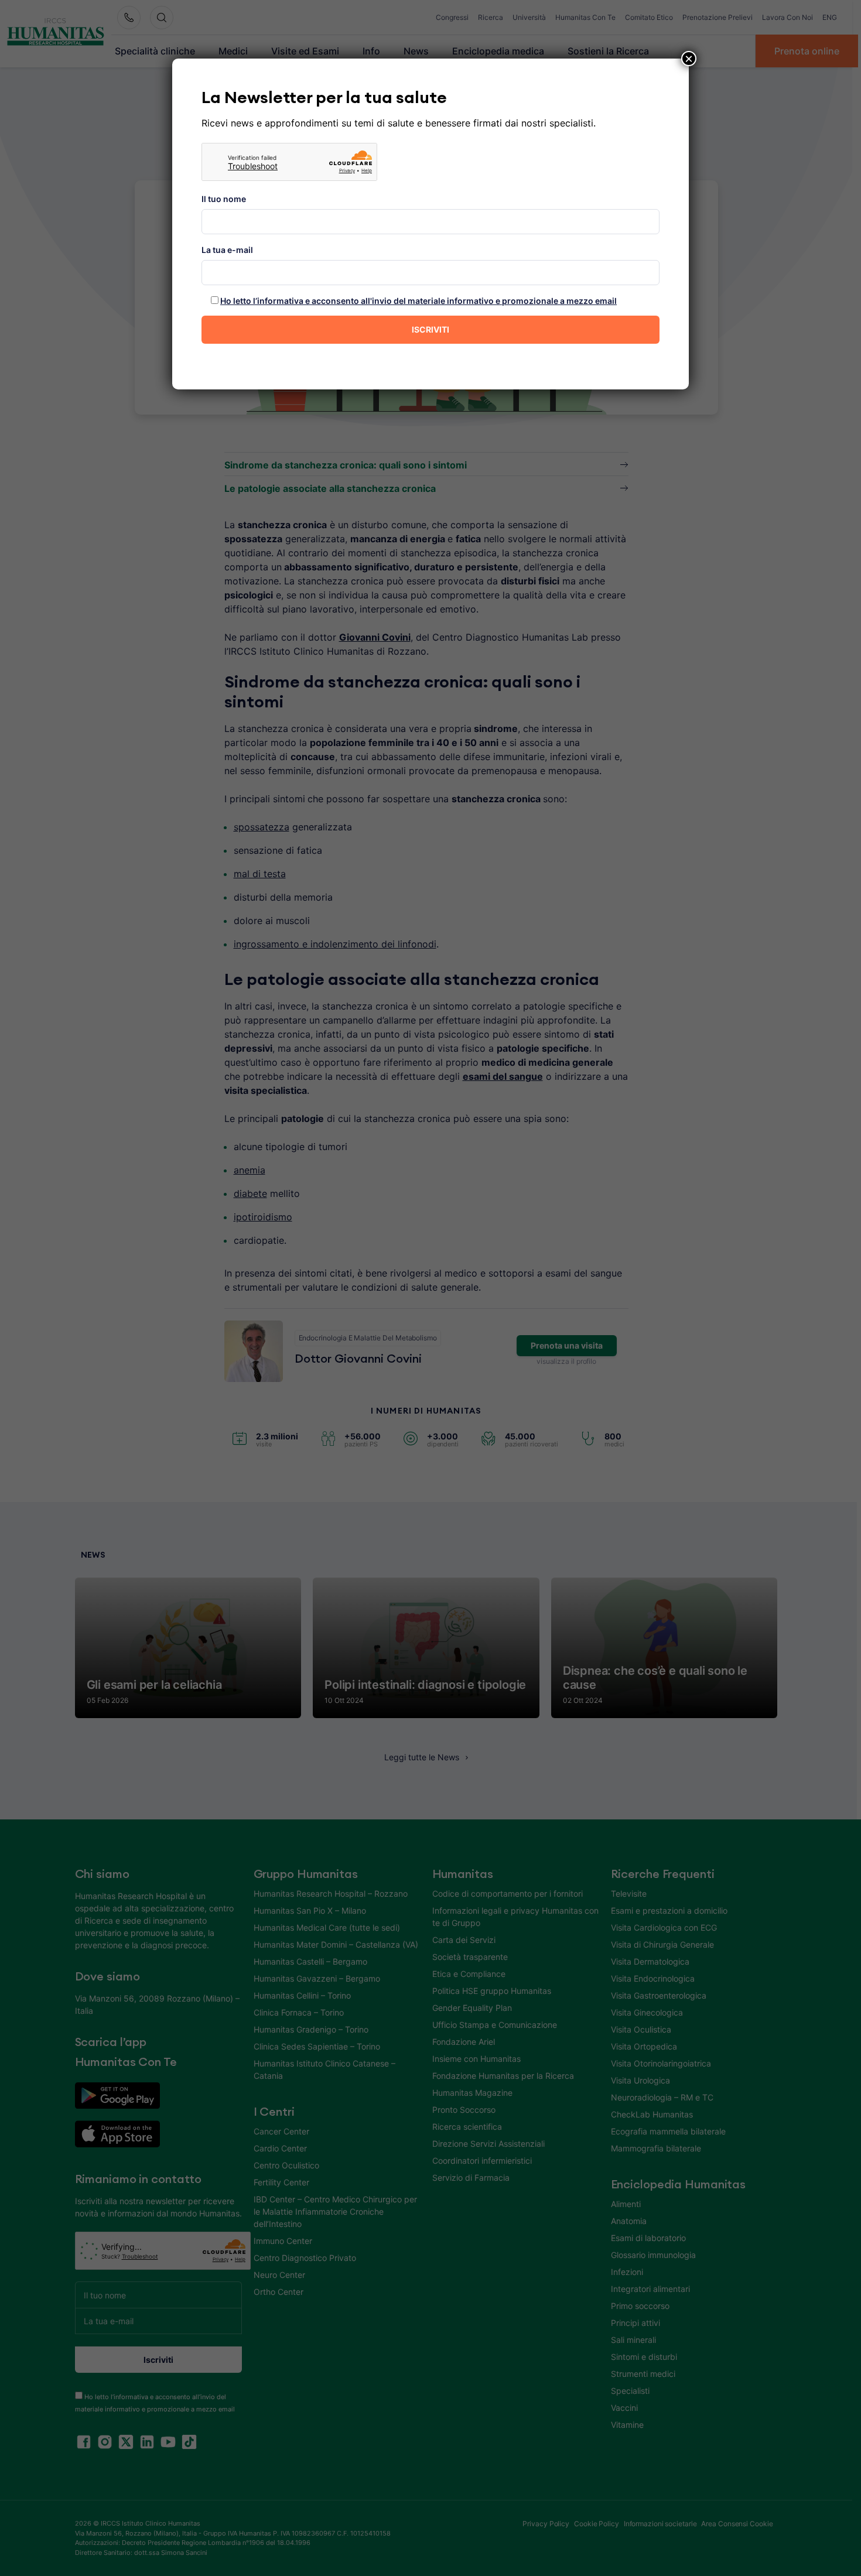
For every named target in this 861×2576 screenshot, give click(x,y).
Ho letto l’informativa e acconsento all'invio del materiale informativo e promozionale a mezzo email (418, 301)
